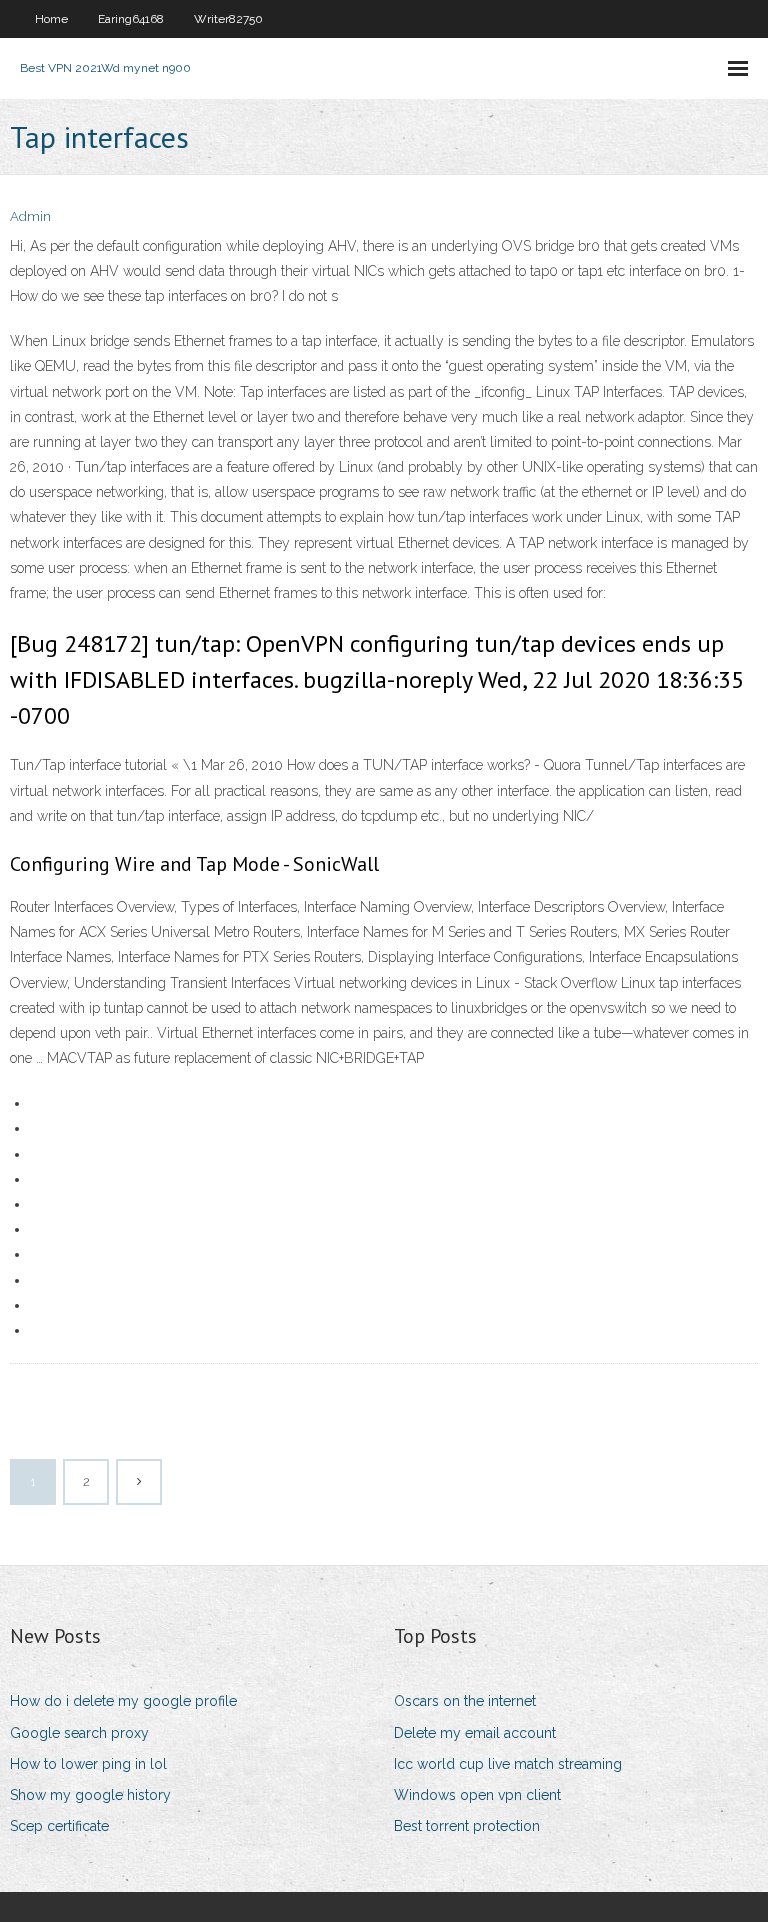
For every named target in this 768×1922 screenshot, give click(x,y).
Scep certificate (59, 1826)
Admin (30, 216)
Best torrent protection (467, 1826)
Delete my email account (475, 1733)
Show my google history (90, 1795)
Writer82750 (228, 19)
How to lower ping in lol (88, 1764)
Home (51, 19)
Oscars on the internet (465, 1701)
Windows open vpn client (477, 1795)
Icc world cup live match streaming (508, 1764)
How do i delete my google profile (123, 1701)
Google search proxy (79, 1733)
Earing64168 (131, 19)
